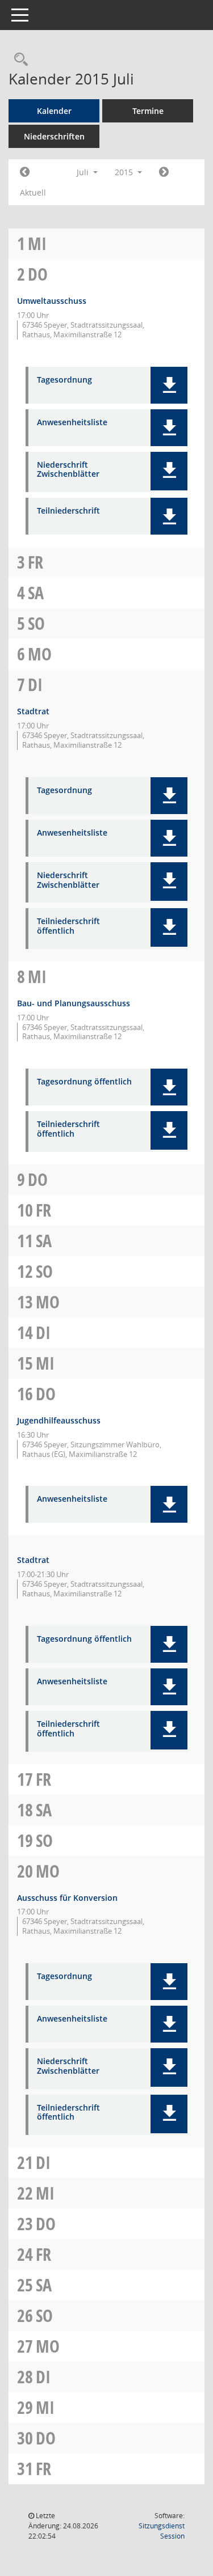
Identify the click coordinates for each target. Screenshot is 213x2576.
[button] (169, 385)
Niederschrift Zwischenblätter (68, 470)
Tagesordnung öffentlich (84, 1082)
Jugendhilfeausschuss (59, 1420)
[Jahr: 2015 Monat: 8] (164, 172)
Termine (148, 111)
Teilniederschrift (68, 511)
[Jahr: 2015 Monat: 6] (25, 172)
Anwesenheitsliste (72, 423)
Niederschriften (54, 136)
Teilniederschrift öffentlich (68, 926)
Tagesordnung (64, 380)
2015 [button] (125, 172)
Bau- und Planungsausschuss (74, 1003)
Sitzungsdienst (162, 2531)
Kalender (54, 111)
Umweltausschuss (52, 301)
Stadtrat (33, 711)
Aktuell (33, 192)
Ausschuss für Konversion (67, 1898)
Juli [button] (84, 172)
